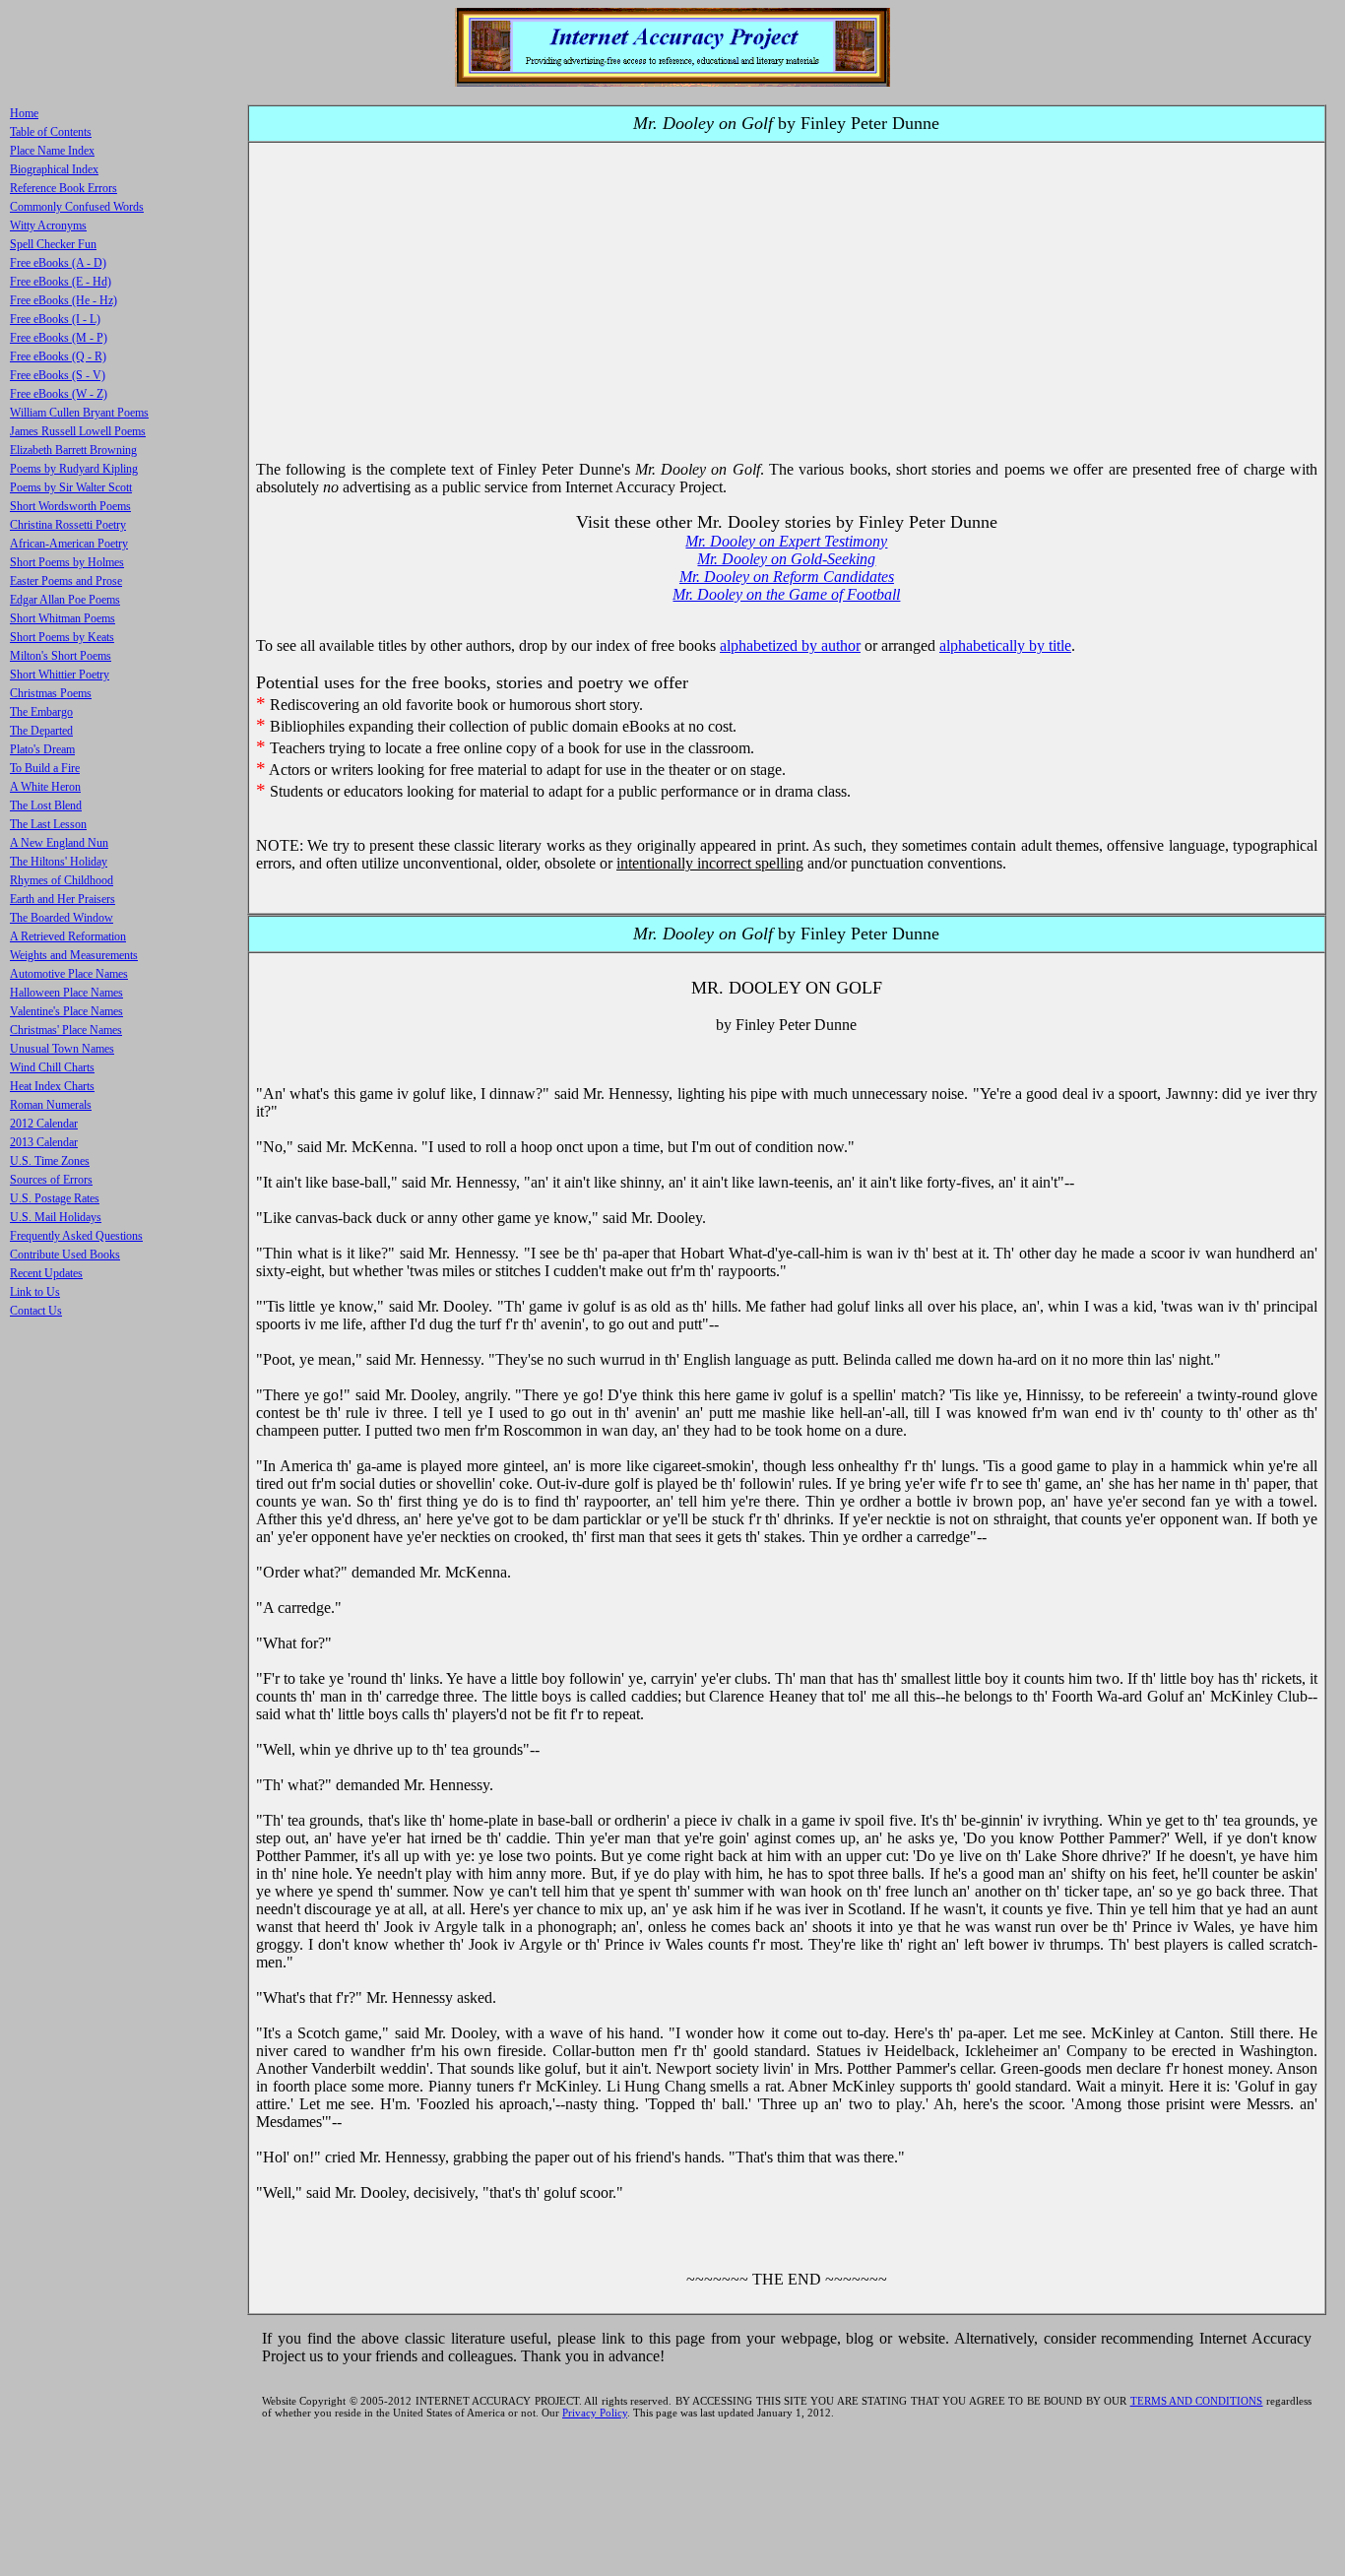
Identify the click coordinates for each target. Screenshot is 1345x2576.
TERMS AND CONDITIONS (1197, 2401)
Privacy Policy (595, 2413)
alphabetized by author (790, 645)
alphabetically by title (1005, 645)
